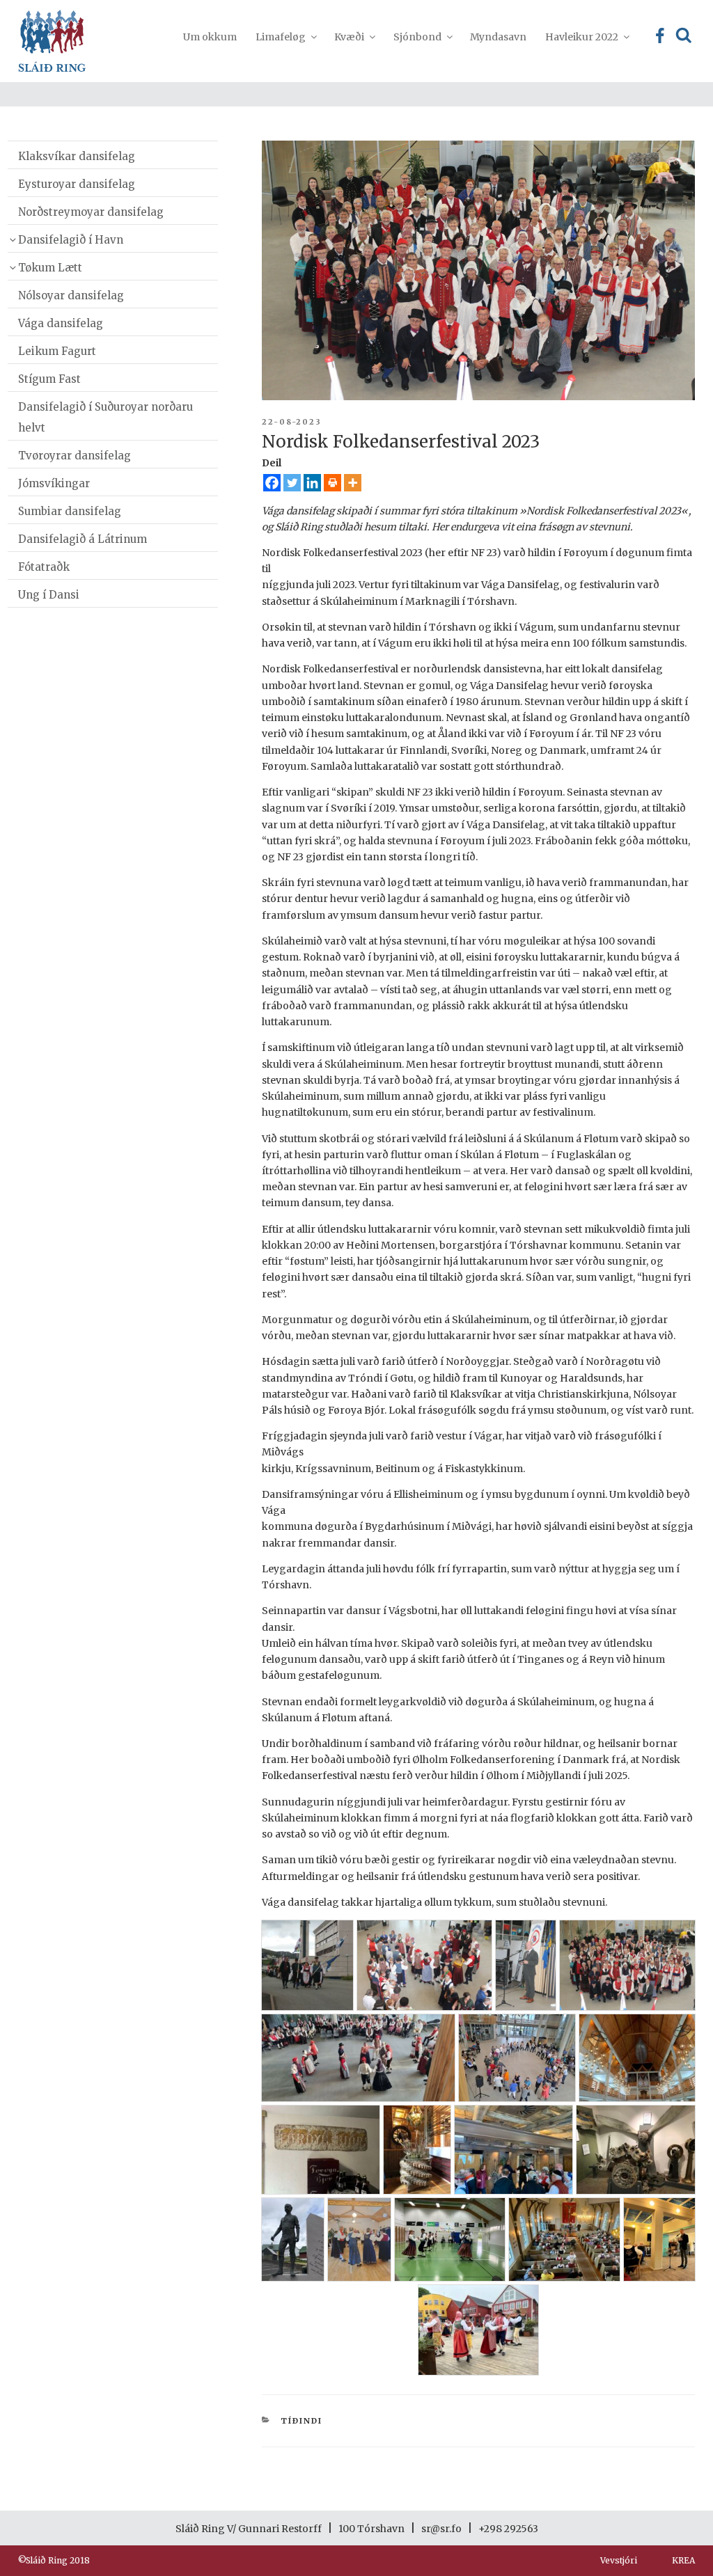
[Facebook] (272, 483)
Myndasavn (498, 37)
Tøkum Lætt (50, 268)
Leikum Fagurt (57, 351)
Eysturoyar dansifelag (77, 184)
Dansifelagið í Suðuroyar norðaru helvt (105, 417)
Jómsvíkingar (54, 483)
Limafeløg (281, 37)
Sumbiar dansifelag (70, 511)
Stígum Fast (49, 379)
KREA (683, 2560)
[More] (353, 483)
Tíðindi (301, 2421)
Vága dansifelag (61, 323)
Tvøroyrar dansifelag (75, 456)
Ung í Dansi (49, 595)
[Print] (332, 483)
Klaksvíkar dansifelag (77, 156)
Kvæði (349, 37)
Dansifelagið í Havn (71, 240)
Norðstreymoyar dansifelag (91, 212)
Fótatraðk (44, 567)
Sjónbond (417, 37)
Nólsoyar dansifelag (71, 295)
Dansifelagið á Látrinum (83, 539)
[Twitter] (292, 483)
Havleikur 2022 (582, 37)
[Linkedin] (312, 483)
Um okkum (210, 37)
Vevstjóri (619, 2560)
